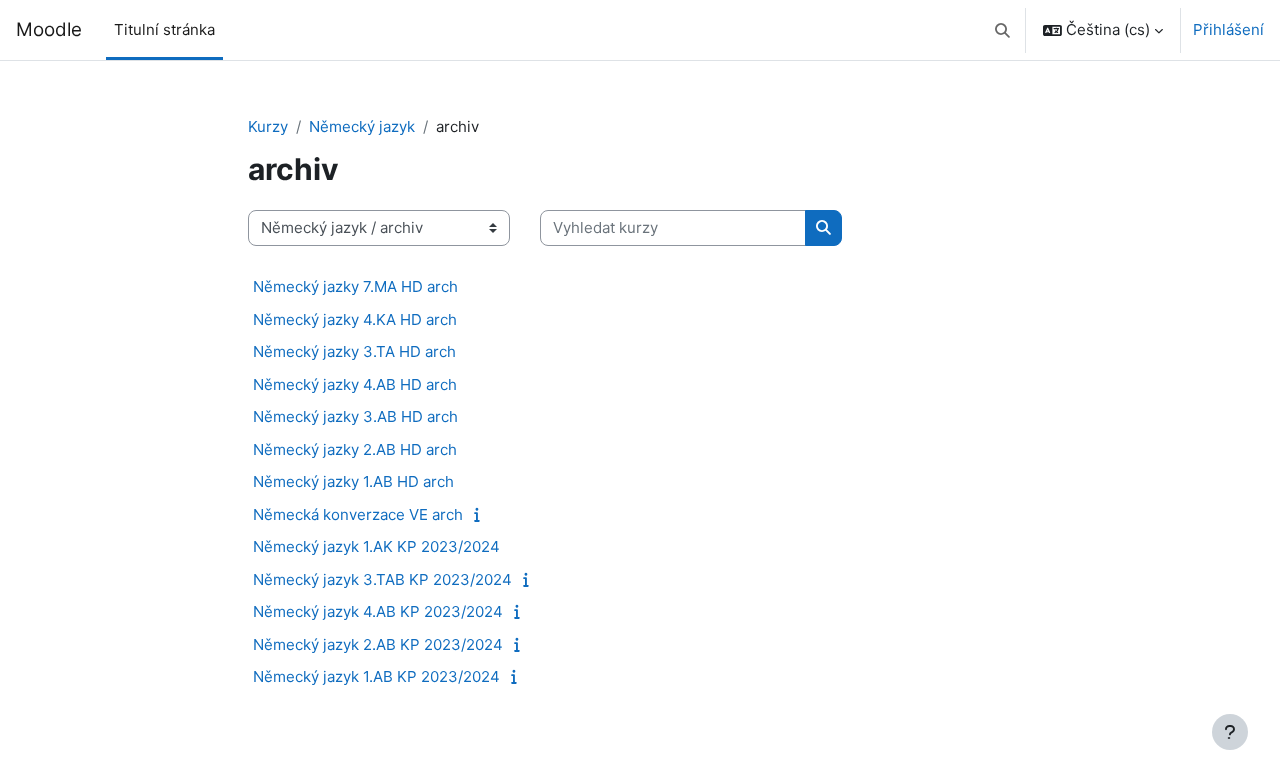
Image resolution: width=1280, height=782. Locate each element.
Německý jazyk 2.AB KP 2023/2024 (378, 644)
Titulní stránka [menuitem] (164, 29)
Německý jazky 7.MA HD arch (355, 286)
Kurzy (268, 126)
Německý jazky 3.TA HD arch (354, 351)
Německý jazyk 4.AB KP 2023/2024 (378, 611)
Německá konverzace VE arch (358, 514)
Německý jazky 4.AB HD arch (355, 384)
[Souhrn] (481, 514)
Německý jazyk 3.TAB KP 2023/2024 (382, 579)
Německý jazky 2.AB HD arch (355, 449)
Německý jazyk (362, 126)
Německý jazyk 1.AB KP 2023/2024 (376, 676)
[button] (1003, 30)
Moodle (49, 29)
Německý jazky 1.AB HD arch (353, 481)
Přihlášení (1228, 29)
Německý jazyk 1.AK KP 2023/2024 (376, 546)
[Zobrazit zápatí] (1230, 732)
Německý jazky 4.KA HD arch (355, 319)
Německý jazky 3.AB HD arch (355, 416)
